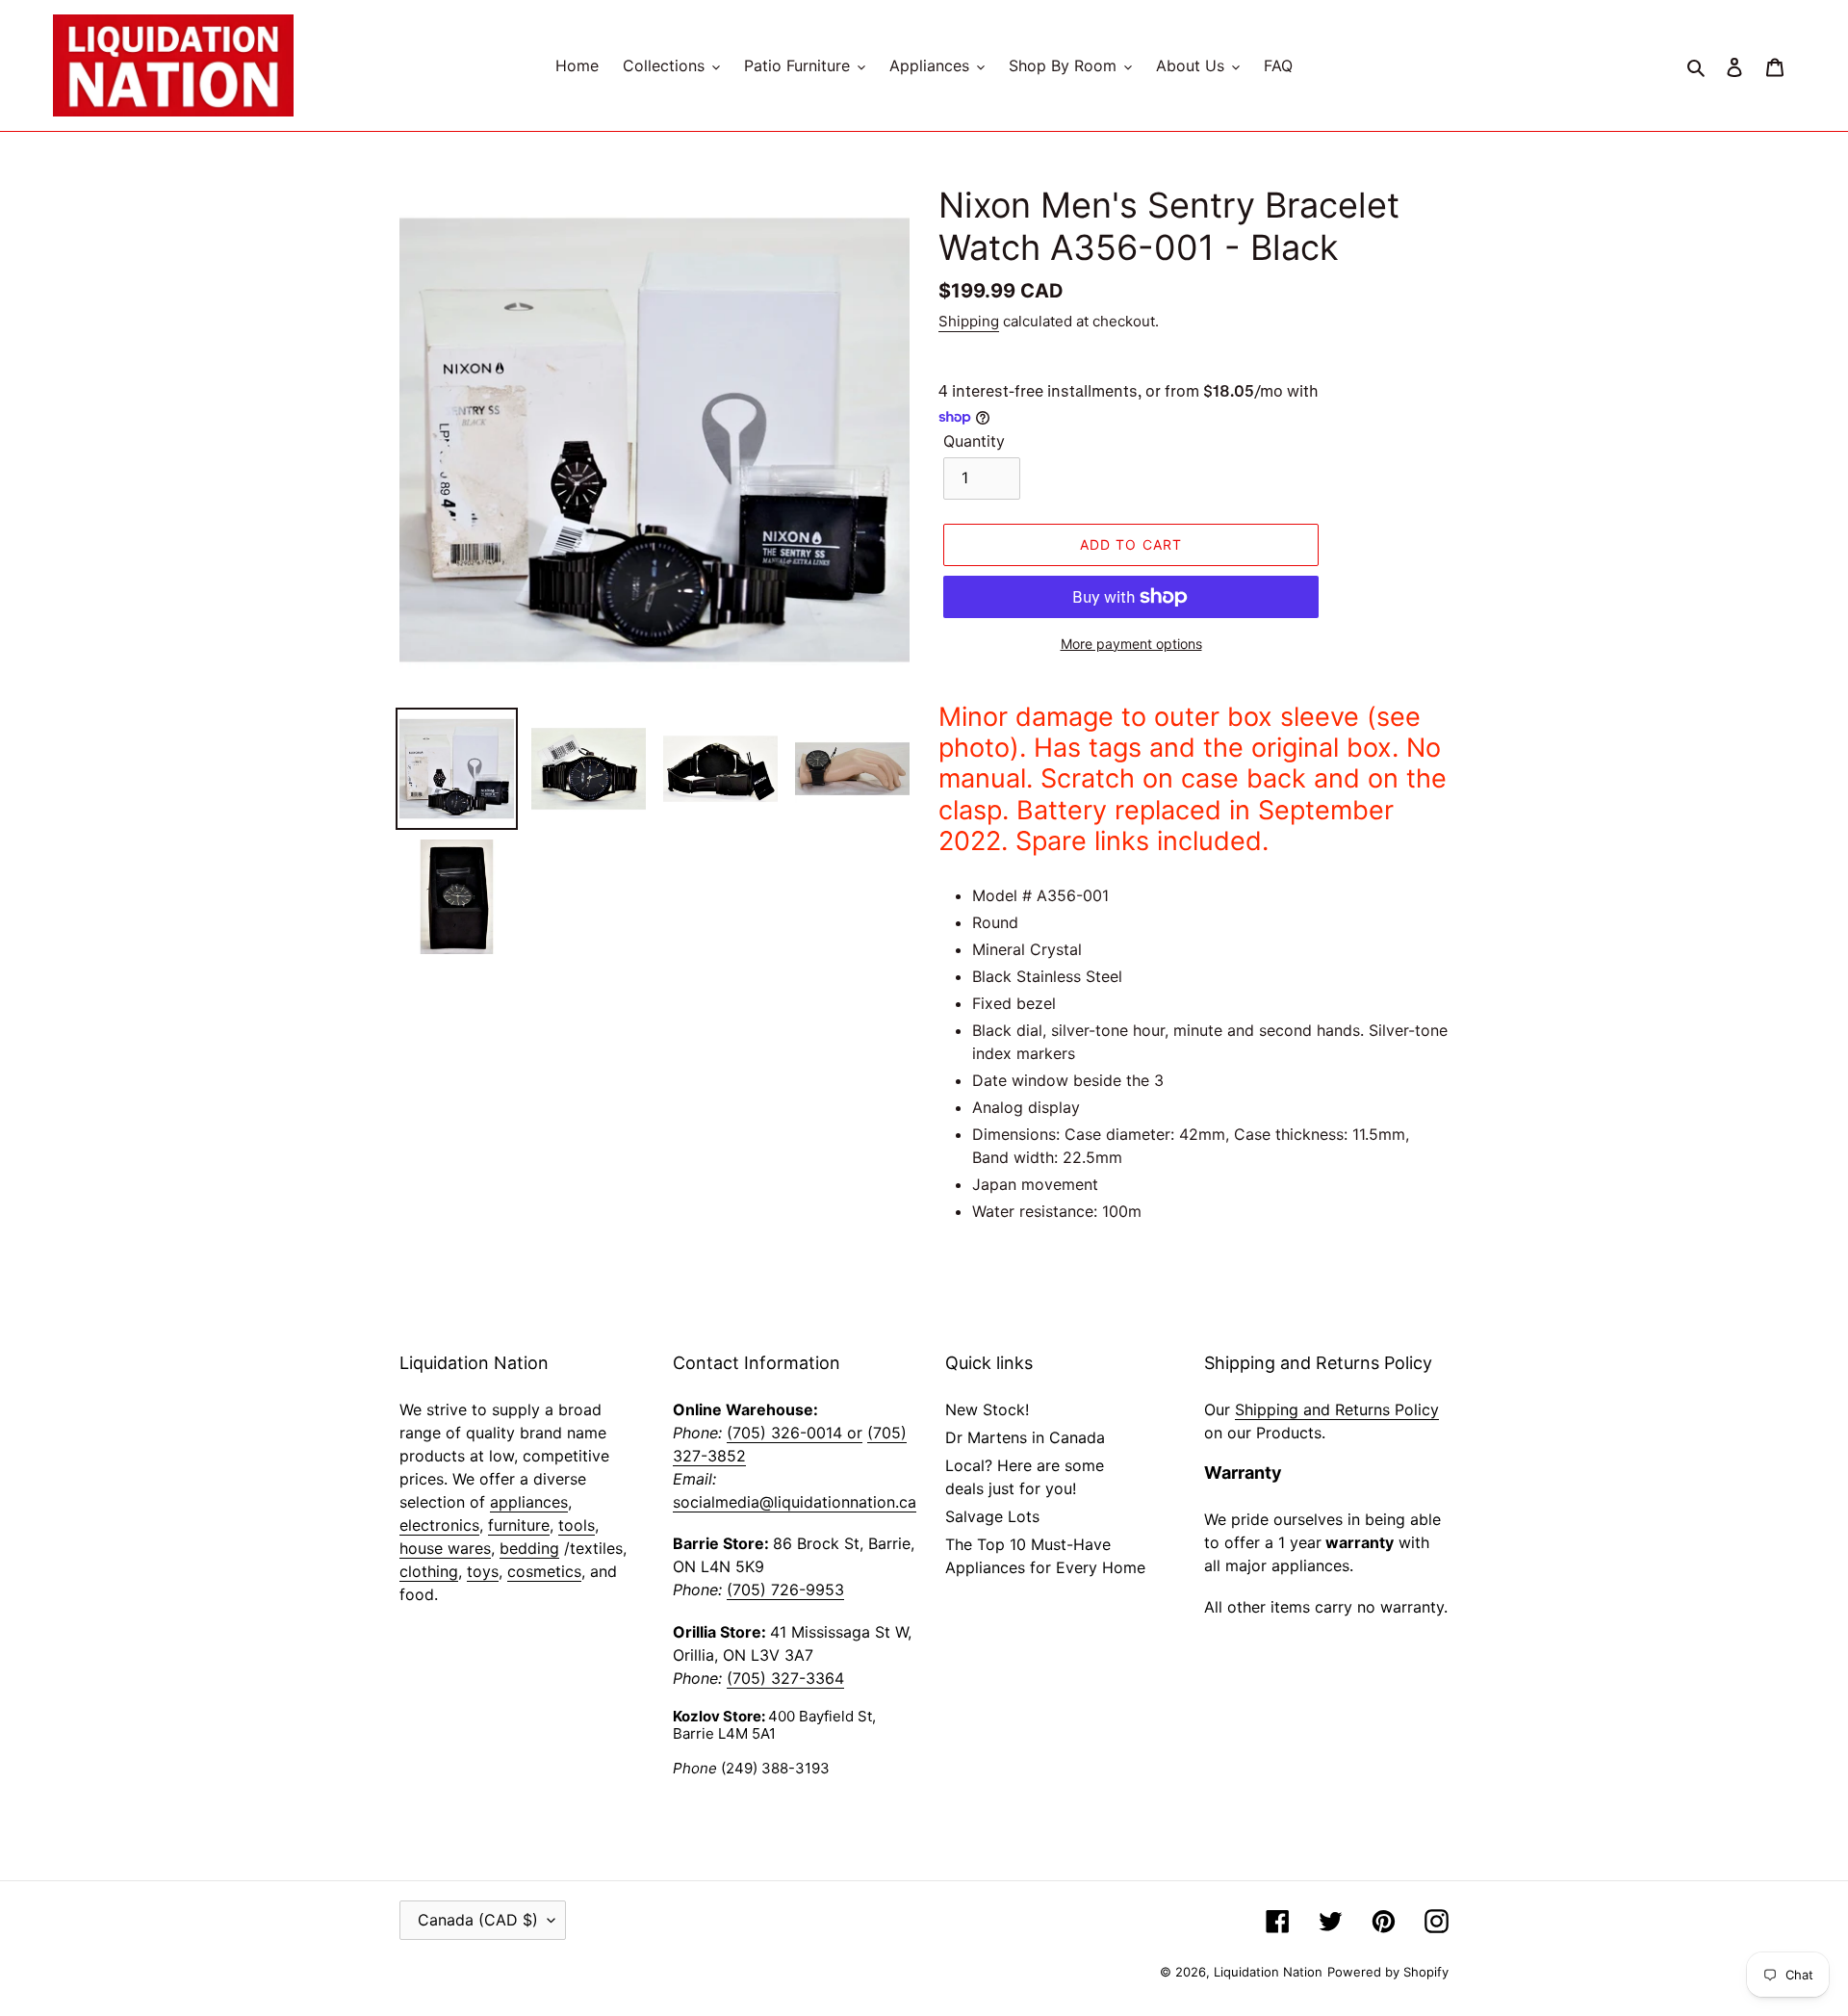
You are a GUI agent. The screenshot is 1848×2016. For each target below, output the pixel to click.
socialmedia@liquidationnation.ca (795, 1502)
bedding (529, 1548)
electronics (439, 1525)
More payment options (1131, 644)
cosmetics (544, 1571)
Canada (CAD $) (478, 1920)
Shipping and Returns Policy (1337, 1409)
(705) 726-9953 (785, 1590)
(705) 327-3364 (785, 1678)
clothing (429, 1571)
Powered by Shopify (1388, 1972)
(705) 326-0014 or (795, 1433)
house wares (445, 1548)
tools (577, 1525)
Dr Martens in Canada (1025, 1437)
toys (483, 1571)
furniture (519, 1525)
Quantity (974, 441)
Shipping (969, 321)
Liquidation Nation (1268, 1972)
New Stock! (987, 1409)
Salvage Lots (992, 1516)
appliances (529, 1502)
